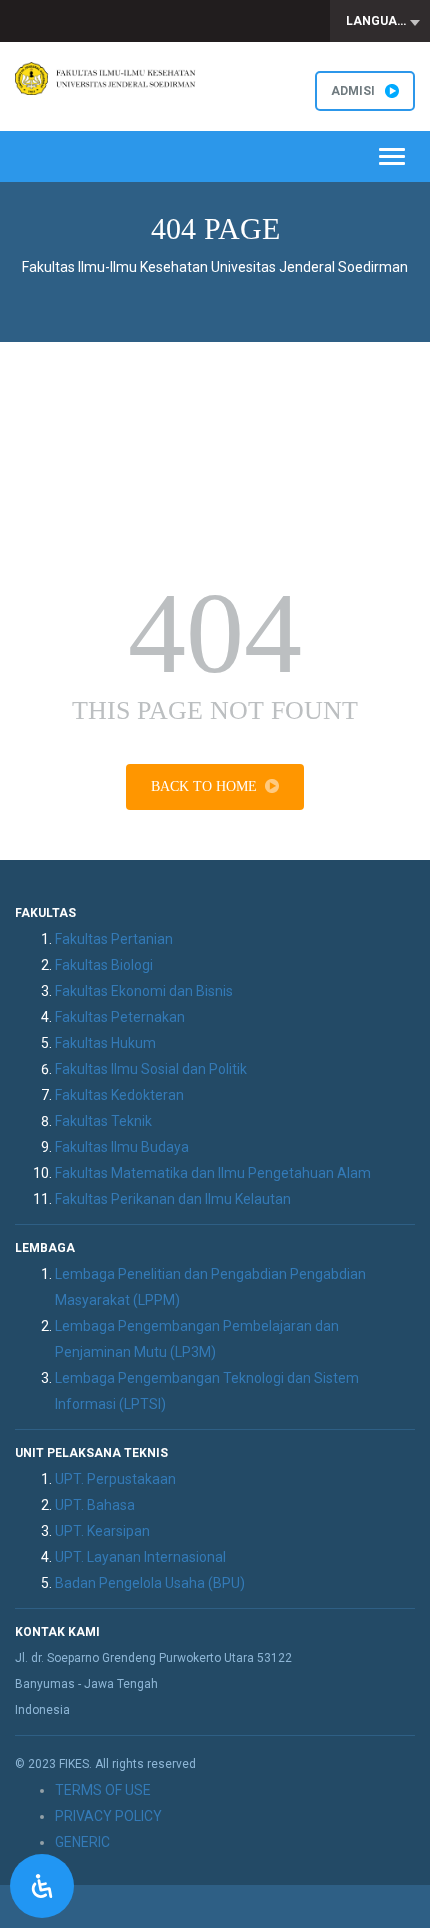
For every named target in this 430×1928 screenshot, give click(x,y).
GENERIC (82, 1842)
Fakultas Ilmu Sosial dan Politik (151, 1069)
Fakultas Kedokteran (119, 1095)
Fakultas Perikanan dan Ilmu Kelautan (173, 1199)
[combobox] (380, 21)
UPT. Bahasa (95, 1505)
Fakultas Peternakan (120, 1017)
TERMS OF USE (103, 1790)
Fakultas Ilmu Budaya (122, 1147)
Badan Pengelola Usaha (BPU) (150, 1583)
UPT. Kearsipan (102, 1531)
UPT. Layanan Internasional (140, 1557)
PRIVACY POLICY (108, 1816)
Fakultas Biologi (104, 965)
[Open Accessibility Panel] (42, 1886)
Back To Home (204, 786)
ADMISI (353, 91)
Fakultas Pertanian (114, 939)
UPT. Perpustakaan (115, 1479)
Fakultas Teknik (103, 1121)
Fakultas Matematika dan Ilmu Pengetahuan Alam (213, 1173)
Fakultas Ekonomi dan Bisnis (144, 991)
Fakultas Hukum (105, 1043)
